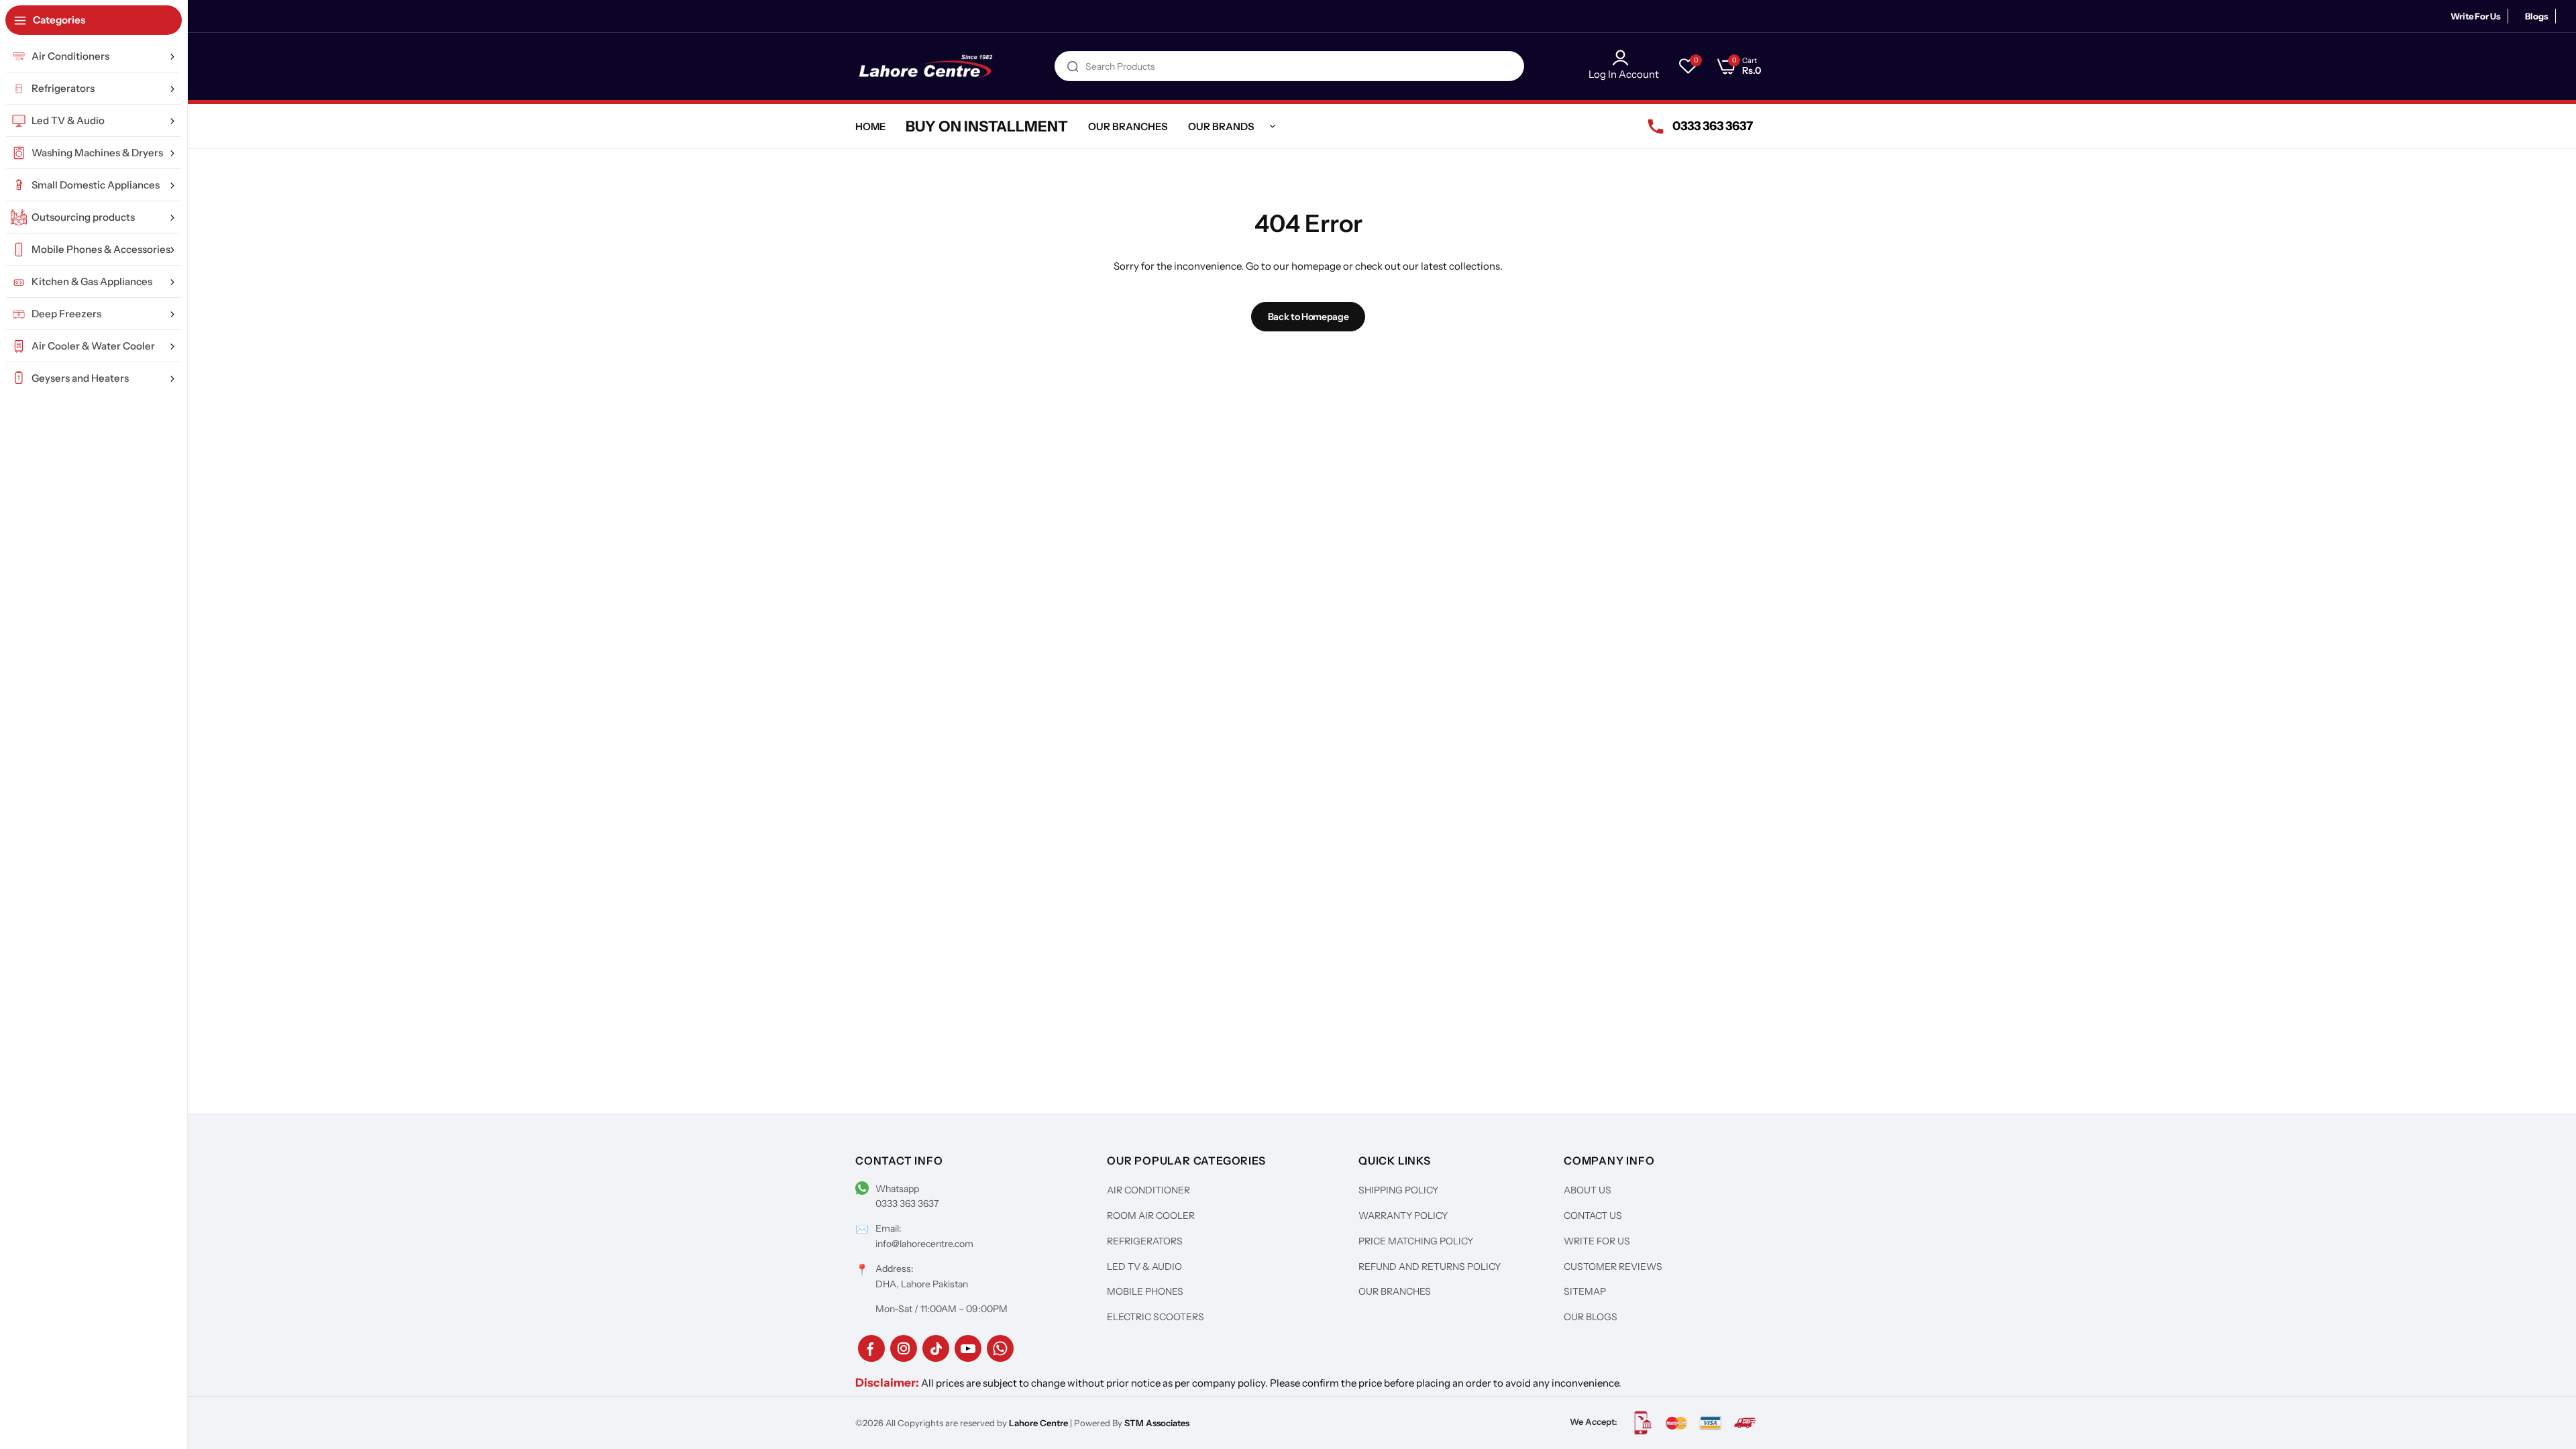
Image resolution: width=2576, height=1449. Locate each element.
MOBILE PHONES (1145, 1291)
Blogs (2537, 16)
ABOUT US (1588, 1190)
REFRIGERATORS (1145, 1241)
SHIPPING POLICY (1398, 1190)
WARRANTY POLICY (1403, 1216)
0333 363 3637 (907, 1203)
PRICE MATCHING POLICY (1416, 1241)
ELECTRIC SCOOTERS (1156, 1317)
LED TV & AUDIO (1144, 1267)
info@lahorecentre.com (924, 1244)
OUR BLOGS (1591, 1317)
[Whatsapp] (1000, 1348)
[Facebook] (871, 1348)
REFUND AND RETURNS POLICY (1430, 1267)
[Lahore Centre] (926, 66)
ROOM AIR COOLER (1151, 1216)
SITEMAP (1585, 1291)
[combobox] (1289, 66)
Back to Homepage (1308, 317)
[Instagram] (904, 1348)
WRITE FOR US (1597, 1241)
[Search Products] (1073, 66)
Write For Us (2476, 16)
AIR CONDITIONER (1148, 1190)
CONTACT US (1593, 1216)
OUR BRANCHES (1395, 1291)
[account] (1624, 58)
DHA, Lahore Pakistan (922, 1284)
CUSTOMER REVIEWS (1613, 1267)
